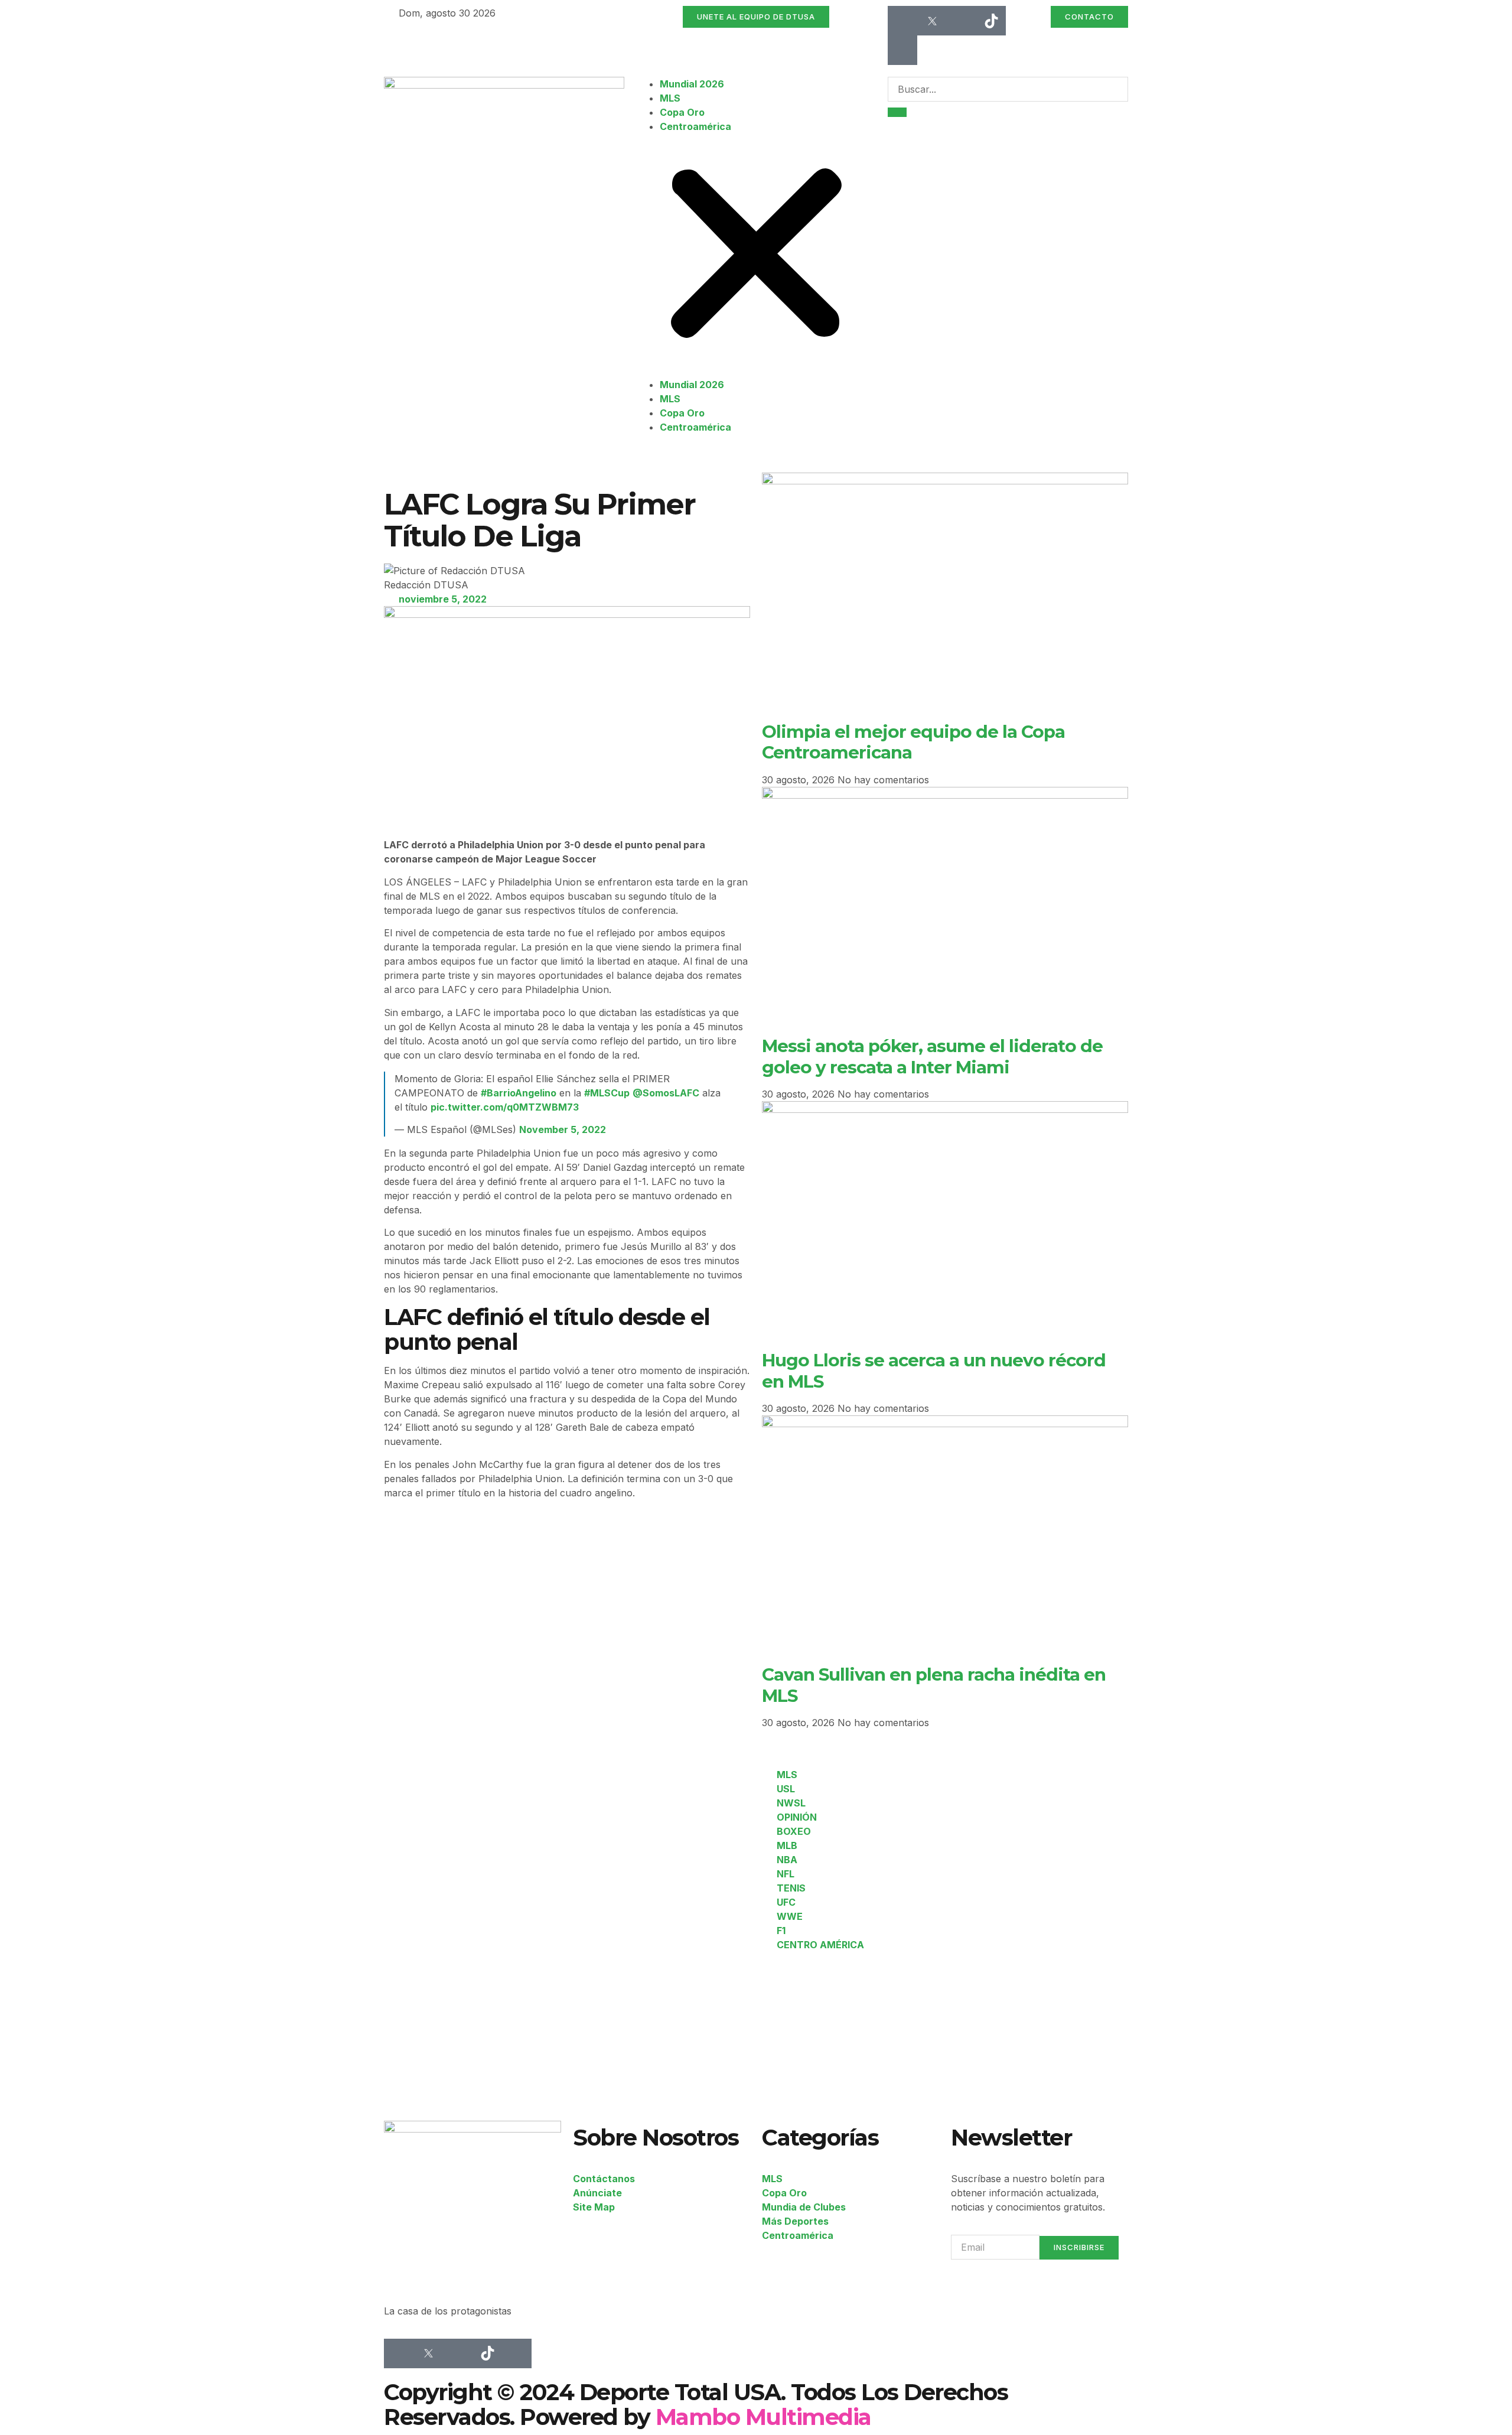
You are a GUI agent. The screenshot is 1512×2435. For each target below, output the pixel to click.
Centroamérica (695, 126)
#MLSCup (607, 1093)
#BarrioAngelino (519, 1093)
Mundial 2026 (692, 84)
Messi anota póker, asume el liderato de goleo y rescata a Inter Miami (932, 1056)
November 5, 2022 (563, 1129)
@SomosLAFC (666, 1093)
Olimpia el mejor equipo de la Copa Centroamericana (913, 742)
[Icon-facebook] (902, 21)
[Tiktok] (991, 21)
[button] (756, 255)
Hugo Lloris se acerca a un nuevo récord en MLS (934, 1370)
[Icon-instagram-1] (962, 21)
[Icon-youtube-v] (902, 50)
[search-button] (897, 112)
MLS (670, 98)
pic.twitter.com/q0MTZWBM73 (505, 1107)
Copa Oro (682, 112)
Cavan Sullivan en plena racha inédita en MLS (934, 1684)
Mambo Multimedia (763, 2417)
